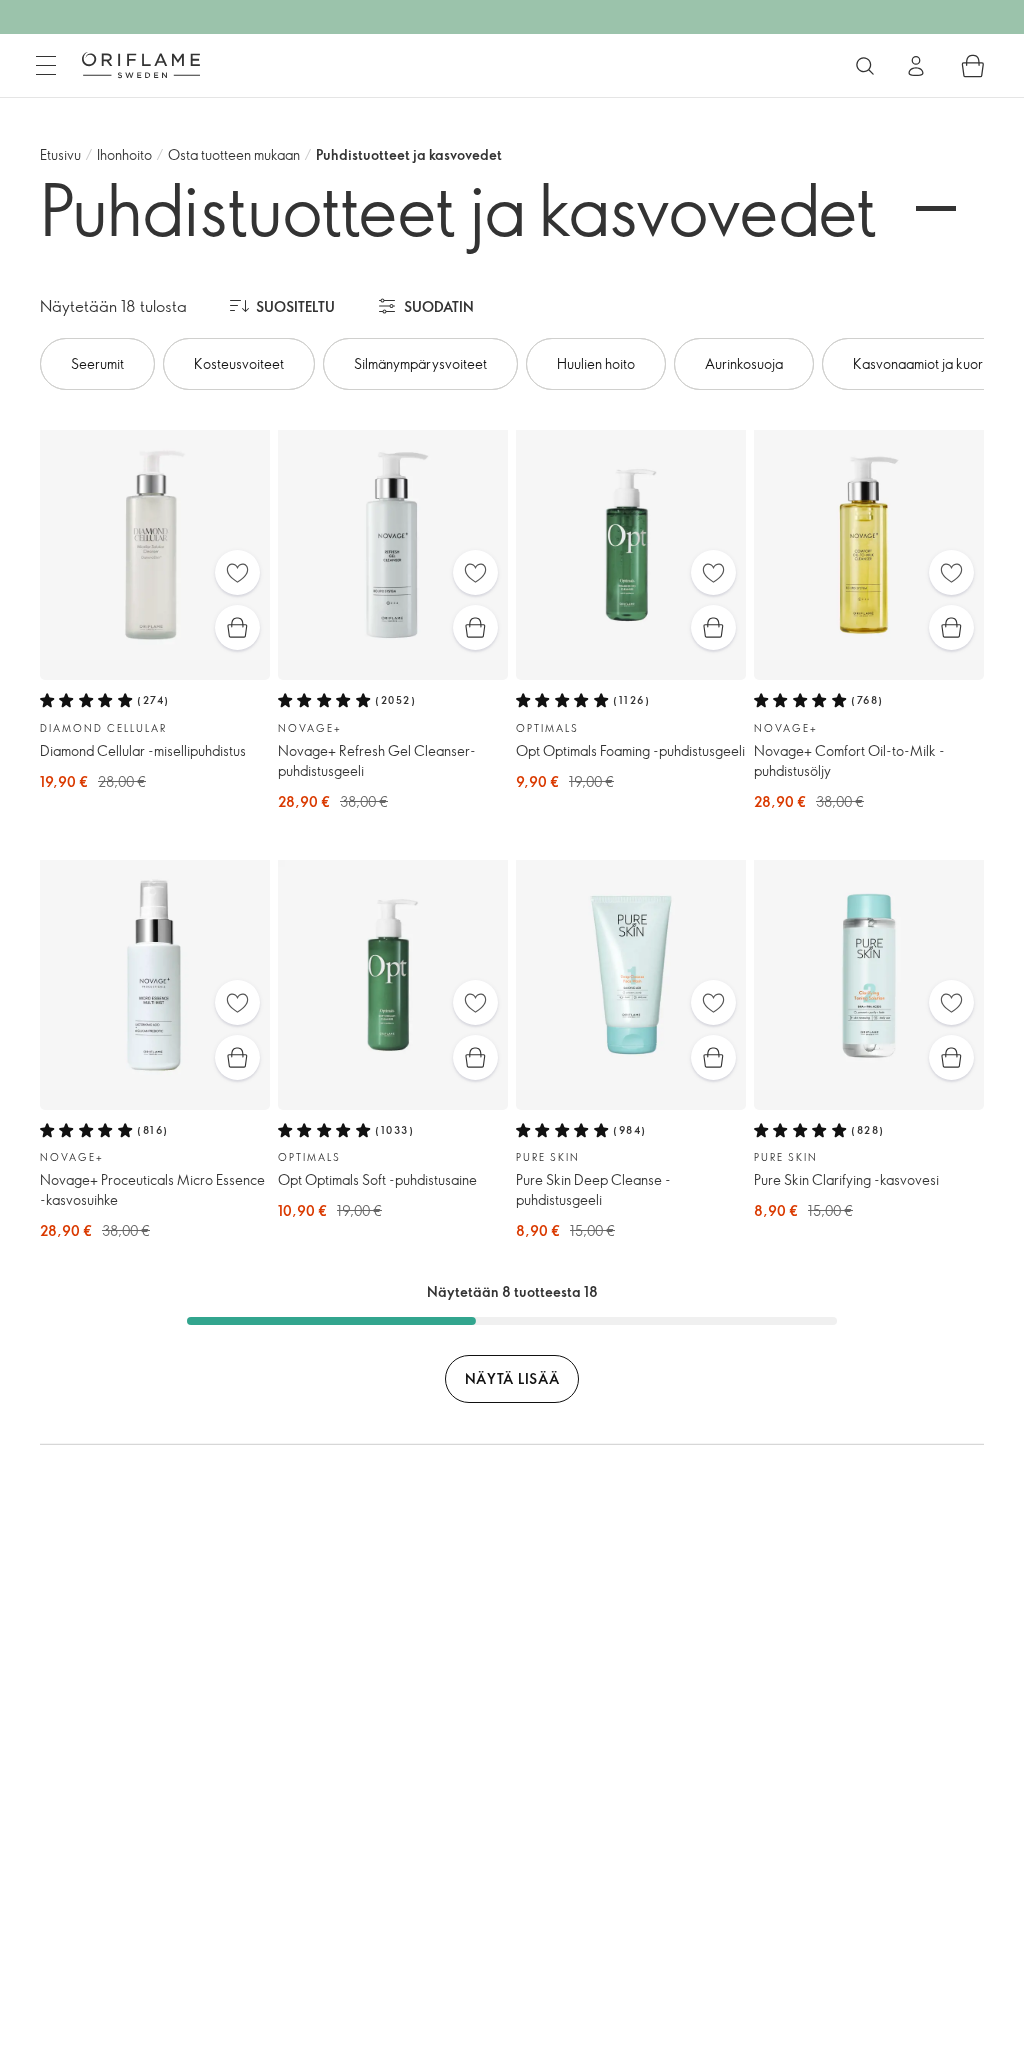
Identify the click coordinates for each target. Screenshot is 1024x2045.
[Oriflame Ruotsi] (141, 65)
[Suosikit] (237, 572)
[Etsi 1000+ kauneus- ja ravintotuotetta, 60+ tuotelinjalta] (865, 66)
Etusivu (60, 154)
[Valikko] (46, 66)
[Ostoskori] (973, 66)
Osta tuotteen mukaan (234, 154)
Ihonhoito (124, 154)
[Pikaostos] (237, 627)
